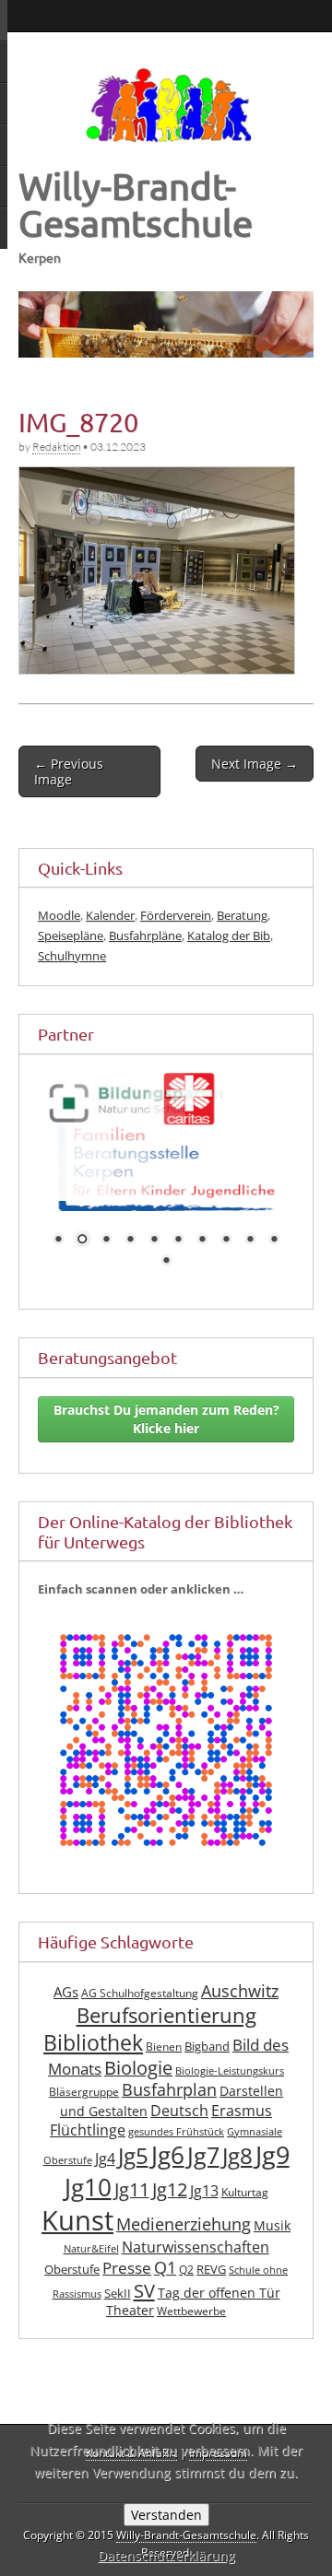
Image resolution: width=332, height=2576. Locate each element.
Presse (127, 2257)
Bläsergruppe (84, 2082)
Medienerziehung (184, 2214)
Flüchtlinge (88, 2119)
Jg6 (168, 2145)
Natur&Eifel (91, 2239)
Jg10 (88, 2176)
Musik (272, 2215)
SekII (118, 2283)
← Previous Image (69, 771)
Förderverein (176, 915)
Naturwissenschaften (196, 2237)
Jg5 (133, 2145)
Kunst (77, 2210)
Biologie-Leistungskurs (230, 2061)
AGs (66, 1982)
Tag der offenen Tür (219, 2282)
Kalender (110, 915)
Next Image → (255, 764)
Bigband (207, 2035)
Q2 (186, 2258)
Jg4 (105, 2148)
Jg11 (132, 2178)
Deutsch (179, 2100)
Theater (130, 2300)
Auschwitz (240, 1981)
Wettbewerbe (191, 2301)
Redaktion (56, 447)
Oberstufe (72, 2258)
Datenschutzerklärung (166, 2555)
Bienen (164, 2035)
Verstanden (166, 2515)
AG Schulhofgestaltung (140, 1983)
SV (144, 2280)
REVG (211, 2258)
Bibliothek (93, 2032)
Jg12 (170, 2178)
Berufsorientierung (166, 2005)
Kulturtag (245, 2181)
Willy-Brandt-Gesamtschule (136, 204)
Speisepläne (71, 935)
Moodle (59, 915)
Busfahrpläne (145, 935)
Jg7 (203, 2145)
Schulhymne (72, 956)
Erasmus (242, 2100)
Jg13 (204, 2180)
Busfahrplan (169, 2079)
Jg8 (237, 2146)
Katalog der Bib (229, 935)
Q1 (165, 2256)
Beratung (242, 915)
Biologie (138, 2058)
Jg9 (273, 2145)
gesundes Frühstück (176, 2121)
